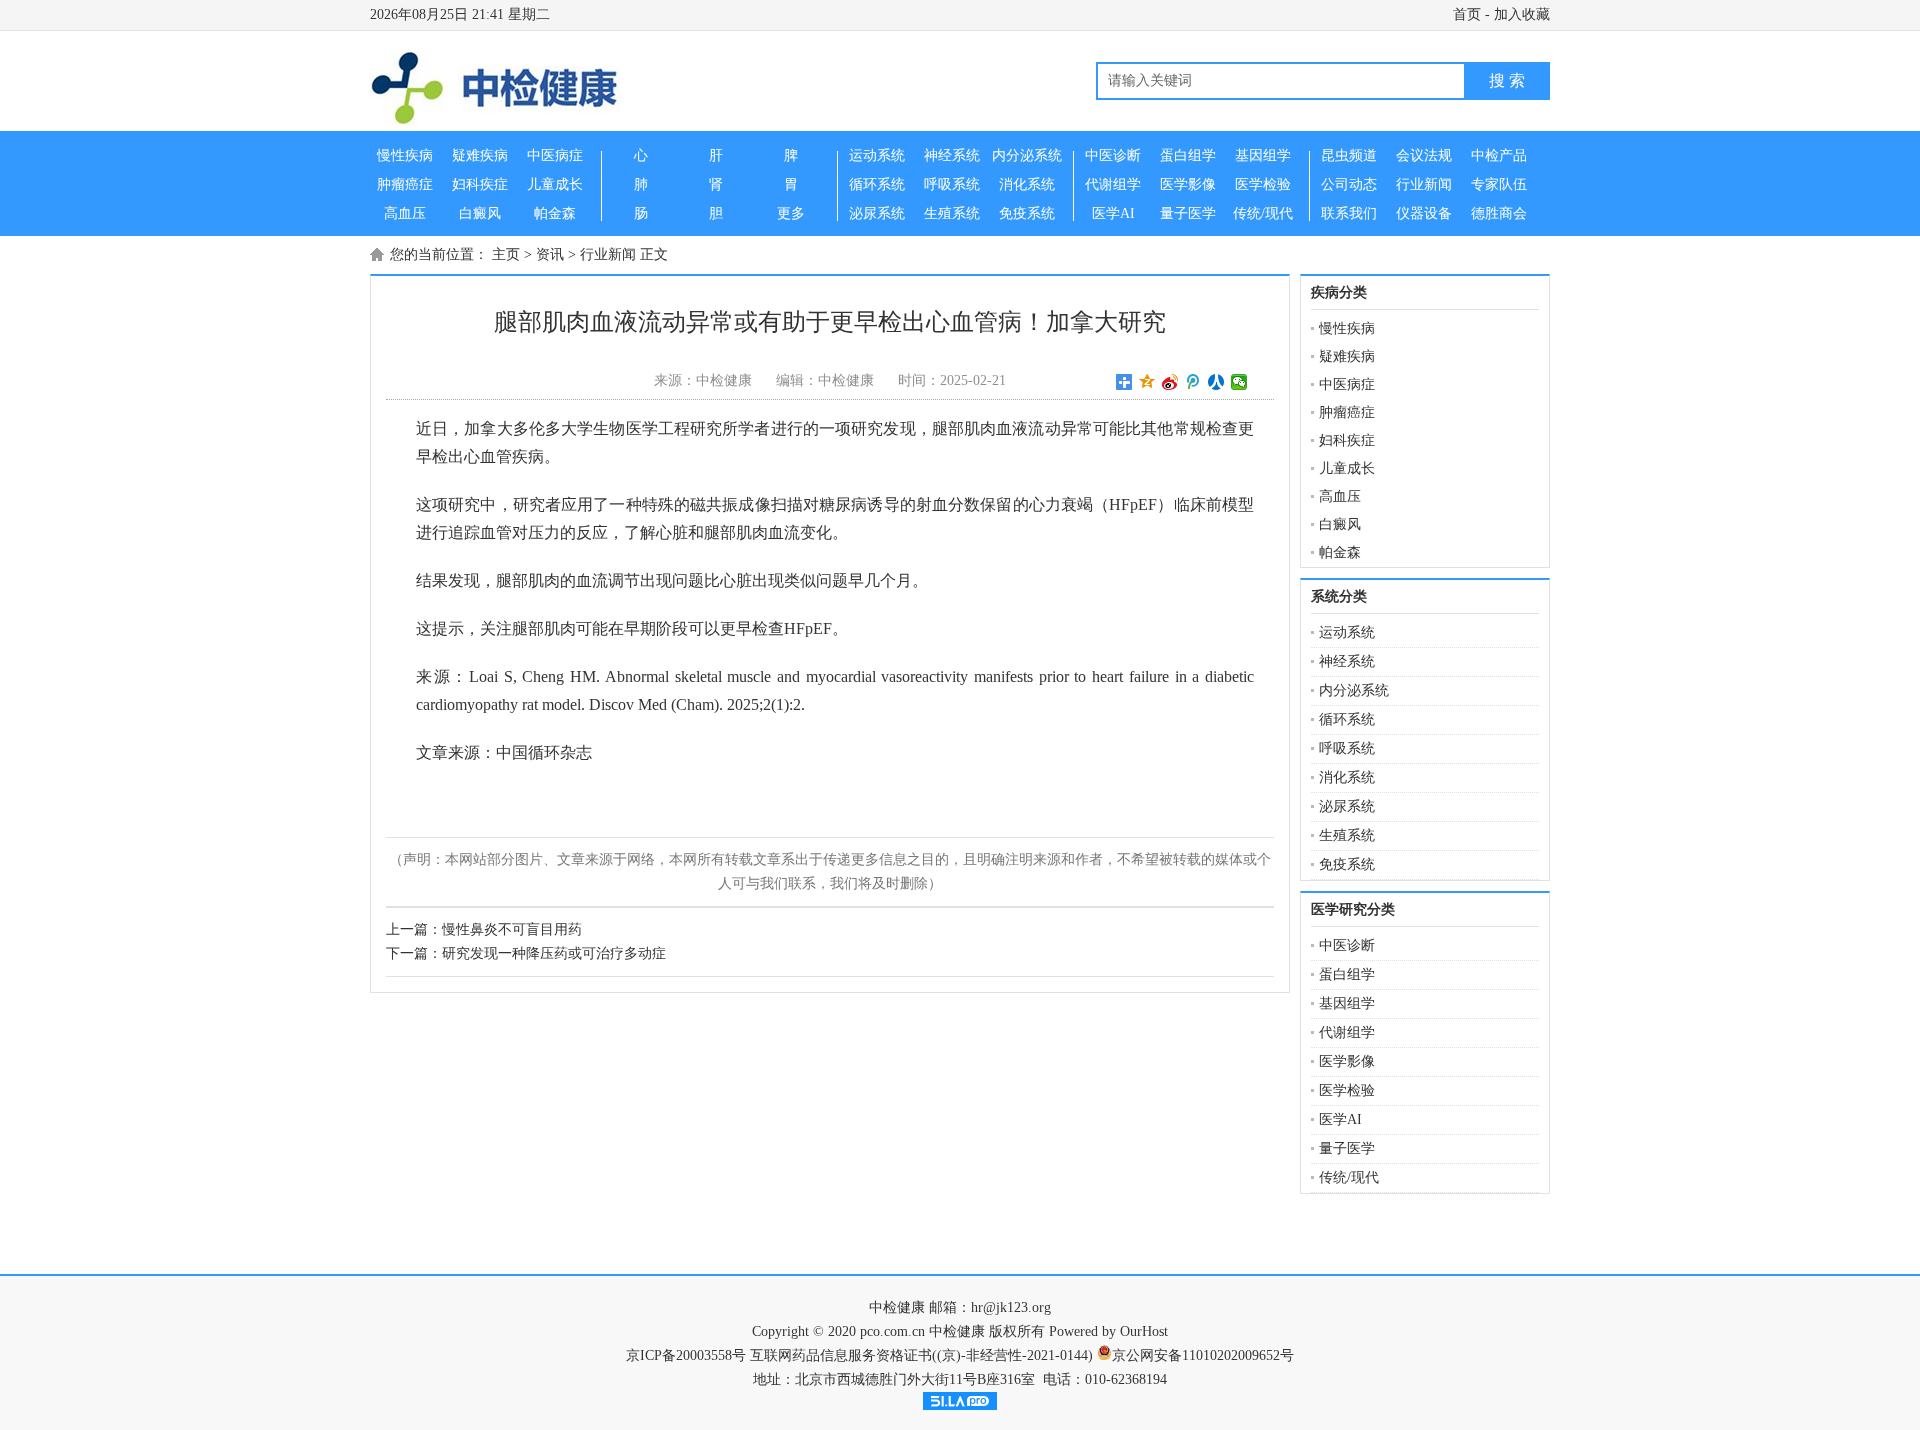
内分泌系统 (1354, 690)
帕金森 (1340, 552)
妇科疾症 (1347, 440)
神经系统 (1347, 661)
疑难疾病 (1347, 356)
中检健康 (897, 1307)
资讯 (550, 254)
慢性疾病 (1347, 328)
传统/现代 (1349, 1177)
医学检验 (1347, 1090)
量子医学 (1347, 1148)
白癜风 (1340, 524)
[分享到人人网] (1216, 382)
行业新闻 (608, 254)
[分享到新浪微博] (1170, 382)
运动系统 (1347, 632)
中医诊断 (1347, 945)
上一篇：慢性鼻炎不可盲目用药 (484, 929)
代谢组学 (1347, 1032)
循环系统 (1347, 719)
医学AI (1340, 1119)
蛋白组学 (1347, 974)
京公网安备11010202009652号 (1203, 1355)
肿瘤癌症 (1347, 412)
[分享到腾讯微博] (1193, 382)
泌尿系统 (1347, 806)
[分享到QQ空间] (1147, 382)
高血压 (1340, 496)
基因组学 (1347, 1003)
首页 (1467, 14)
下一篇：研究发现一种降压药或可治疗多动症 (526, 953)
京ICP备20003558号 (686, 1355)
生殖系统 (1347, 835)
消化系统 (1347, 777)
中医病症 (1347, 384)
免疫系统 (1347, 864)
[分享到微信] (1239, 382)
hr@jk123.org (1011, 1307)
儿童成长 (1347, 468)
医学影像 (1347, 1061)
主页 (506, 254)
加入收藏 (1522, 14)
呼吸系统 (1347, 748)
